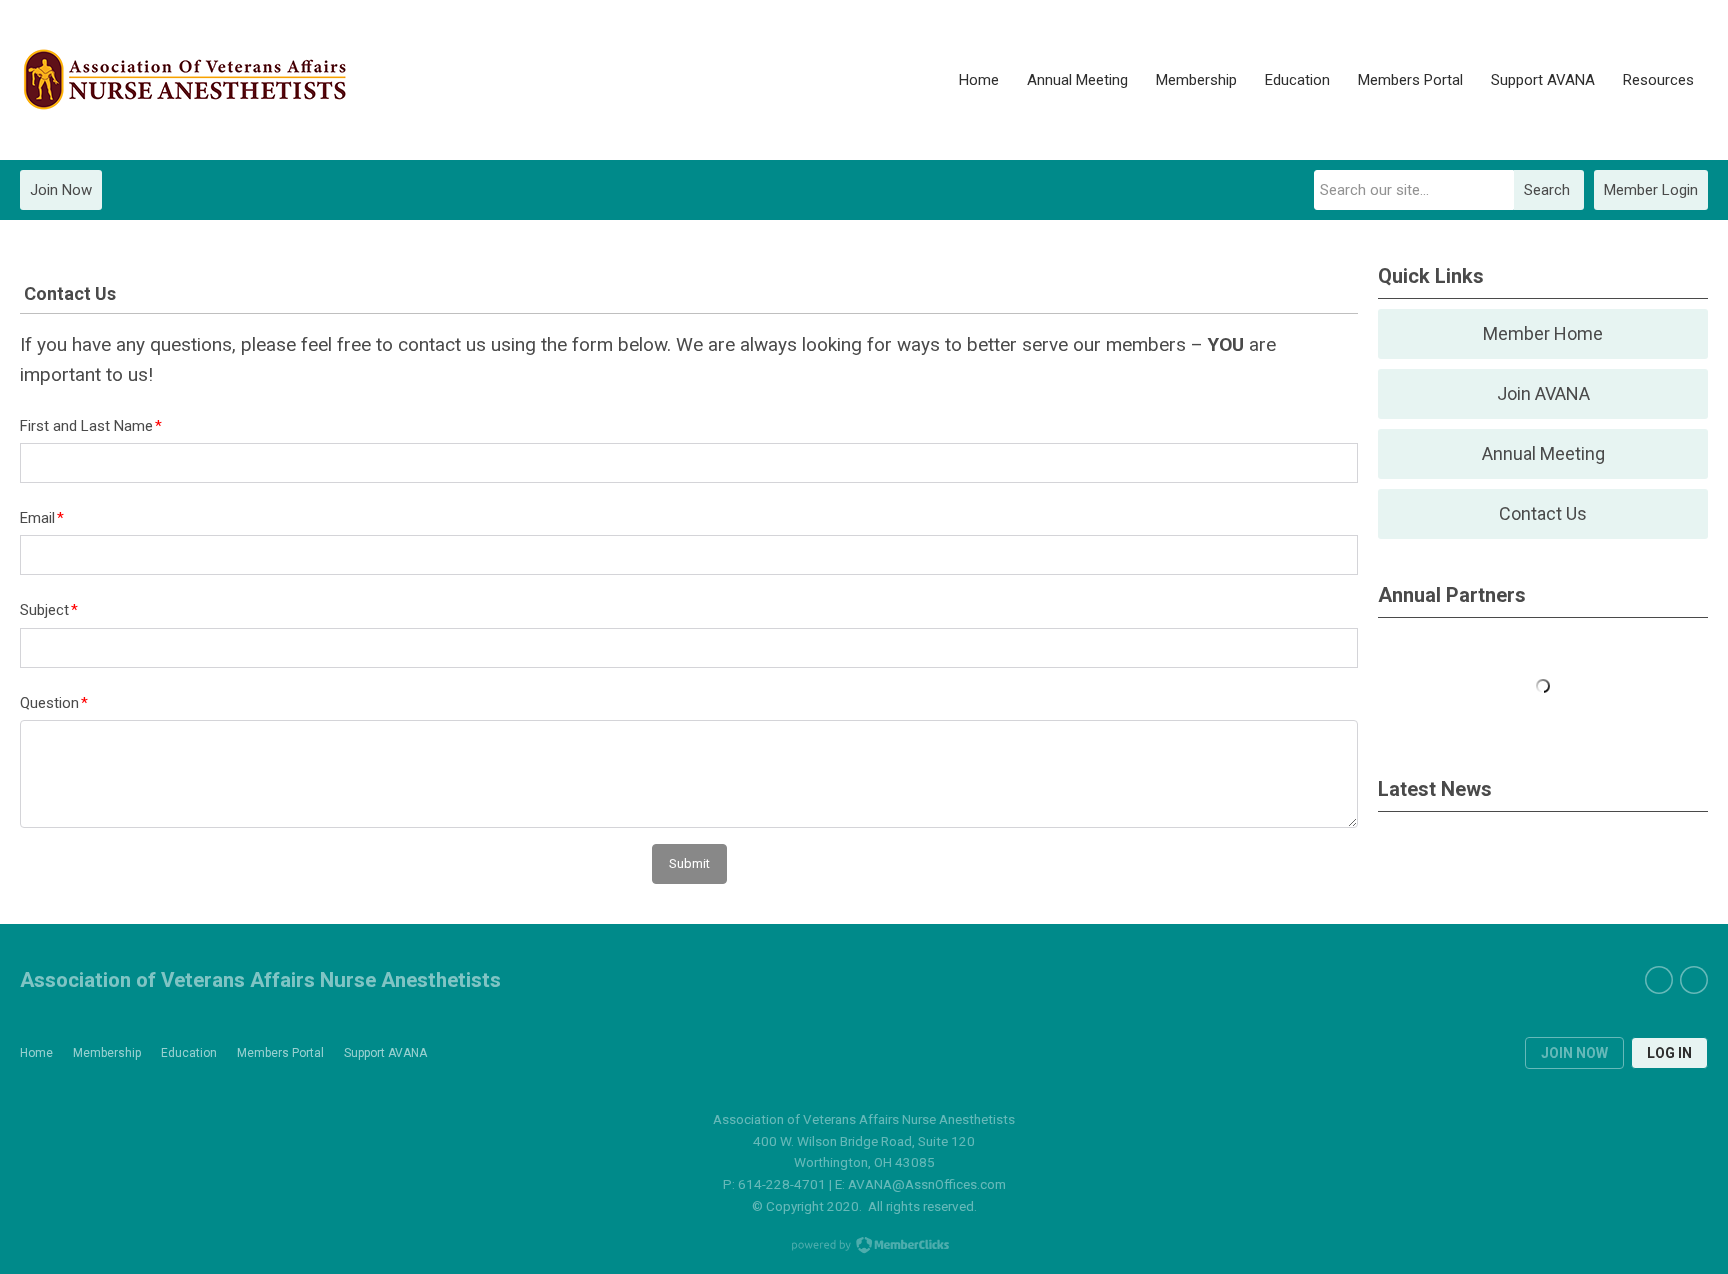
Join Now (61, 190)
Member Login (1651, 190)
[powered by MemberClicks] (864, 1247)
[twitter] (1694, 980)
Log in (1669, 1053)
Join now (1574, 1053)
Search (1547, 190)
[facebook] (1659, 980)
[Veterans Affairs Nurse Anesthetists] (185, 80)
